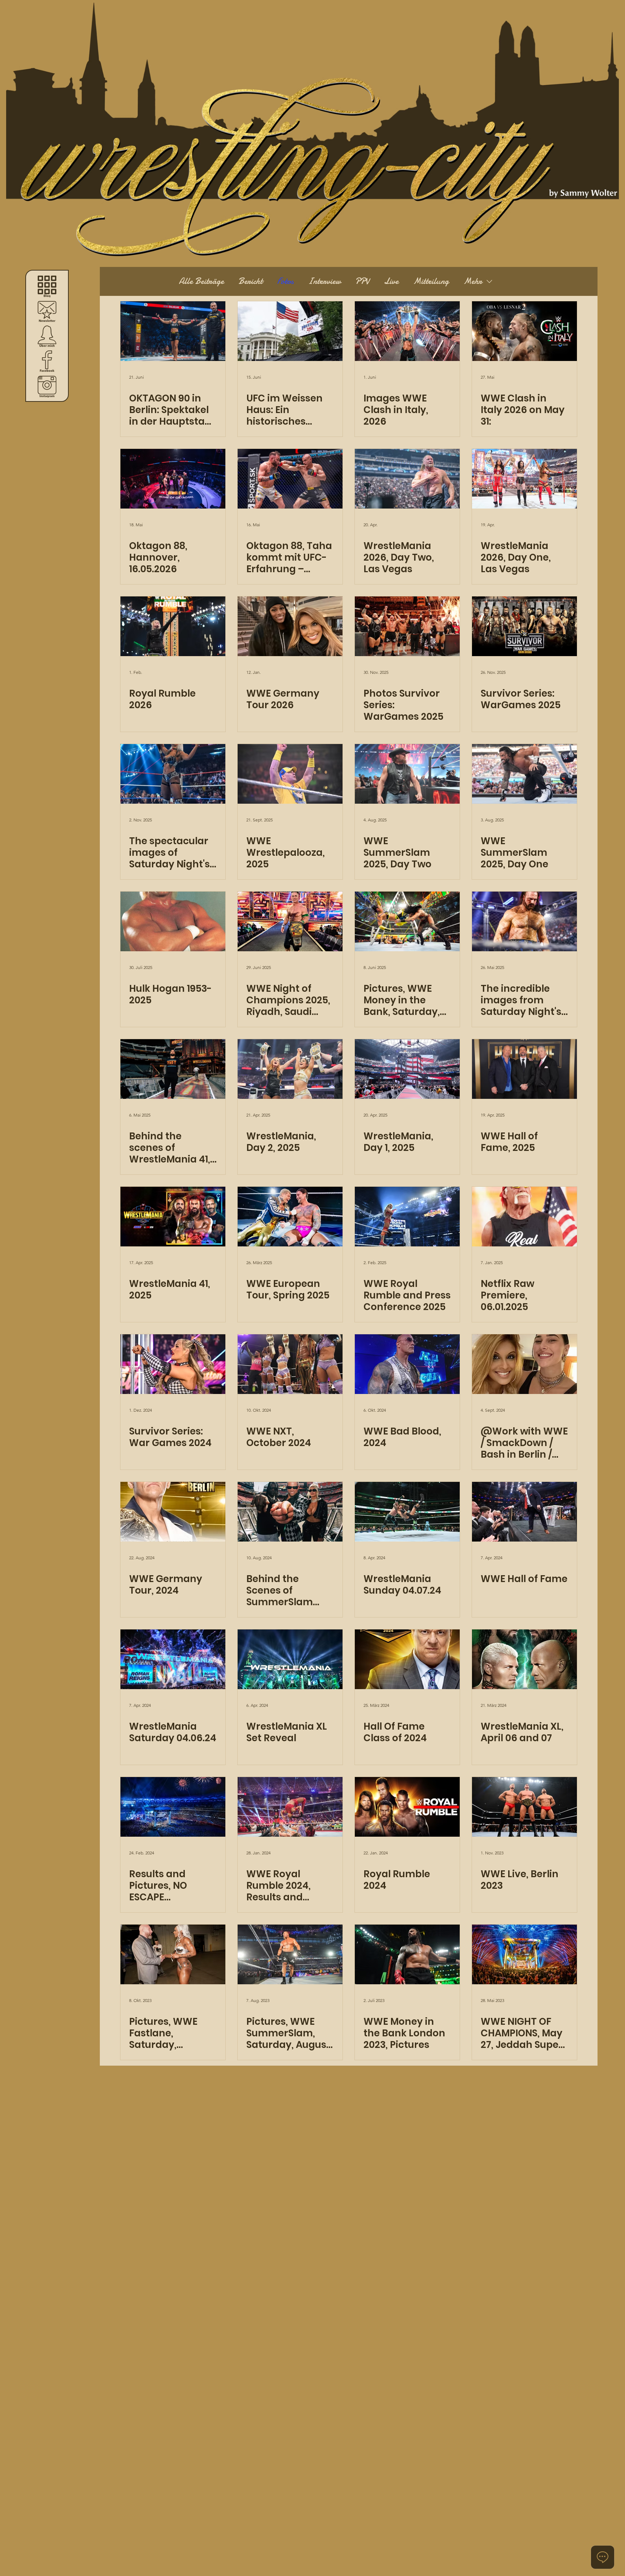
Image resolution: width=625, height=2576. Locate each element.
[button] (47, 311)
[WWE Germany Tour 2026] (290, 626)
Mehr (473, 281)
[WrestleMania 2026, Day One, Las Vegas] (524, 479)
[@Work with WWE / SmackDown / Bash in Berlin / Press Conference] (524, 1364)
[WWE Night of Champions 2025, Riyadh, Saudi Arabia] (290, 921)
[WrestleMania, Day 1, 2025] (407, 1069)
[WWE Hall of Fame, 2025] (524, 1069)
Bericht (250, 281)
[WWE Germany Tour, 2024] (173, 1512)
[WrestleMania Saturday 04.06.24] (173, 1659)
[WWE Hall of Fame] (524, 1512)
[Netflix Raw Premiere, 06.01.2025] (524, 1217)
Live (391, 281)
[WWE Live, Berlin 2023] (524, 1807)
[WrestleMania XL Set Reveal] (290, 1659)
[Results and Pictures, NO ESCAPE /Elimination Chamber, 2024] (173, 1807)
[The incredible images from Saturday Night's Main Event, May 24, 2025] (524, 921)
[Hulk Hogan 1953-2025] (173, 921)
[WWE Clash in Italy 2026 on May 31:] (524, 331)
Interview (324, 281)
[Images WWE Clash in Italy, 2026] (407, 331)
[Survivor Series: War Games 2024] (173, 1364)
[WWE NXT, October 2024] (290, 1364)
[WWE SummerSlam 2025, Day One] (524, 774)
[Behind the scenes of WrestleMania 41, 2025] (173, 1069)
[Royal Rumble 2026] (173, 626)
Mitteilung (431, 281)
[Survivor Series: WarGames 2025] (524, 626)
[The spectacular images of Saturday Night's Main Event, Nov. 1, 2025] (173, 774)
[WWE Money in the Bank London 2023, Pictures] (407, 1954)
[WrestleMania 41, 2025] (173, 1217)
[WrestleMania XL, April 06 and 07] (524, 1659)
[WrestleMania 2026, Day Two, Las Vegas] (407, 479)
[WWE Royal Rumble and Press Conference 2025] (407, 1217)
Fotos (285, 281)
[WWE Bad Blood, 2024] (407, 1364)
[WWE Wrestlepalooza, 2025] (290, 774)
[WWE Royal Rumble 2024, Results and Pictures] (290, 1807)
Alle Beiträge (201, 281)
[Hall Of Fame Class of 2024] (407, 1659)
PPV (362, 281)
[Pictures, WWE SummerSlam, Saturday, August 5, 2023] (290, 1954)
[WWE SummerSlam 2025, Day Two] (407, 774)
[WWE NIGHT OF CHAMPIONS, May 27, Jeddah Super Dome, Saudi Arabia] (524, 1954)
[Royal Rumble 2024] (407, 1807)
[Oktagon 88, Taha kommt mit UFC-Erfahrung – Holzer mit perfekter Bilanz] (290, 479)
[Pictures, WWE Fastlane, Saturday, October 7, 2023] (173, 1954)
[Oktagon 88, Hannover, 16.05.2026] (173, 479)
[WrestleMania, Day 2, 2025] (290, 1069)
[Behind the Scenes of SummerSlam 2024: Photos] (290, 1512)
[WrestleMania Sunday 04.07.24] (407, 1512)
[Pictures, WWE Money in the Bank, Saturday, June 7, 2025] (407, 921)
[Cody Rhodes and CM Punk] (290, 1217)
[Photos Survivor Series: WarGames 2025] (407, 626)
